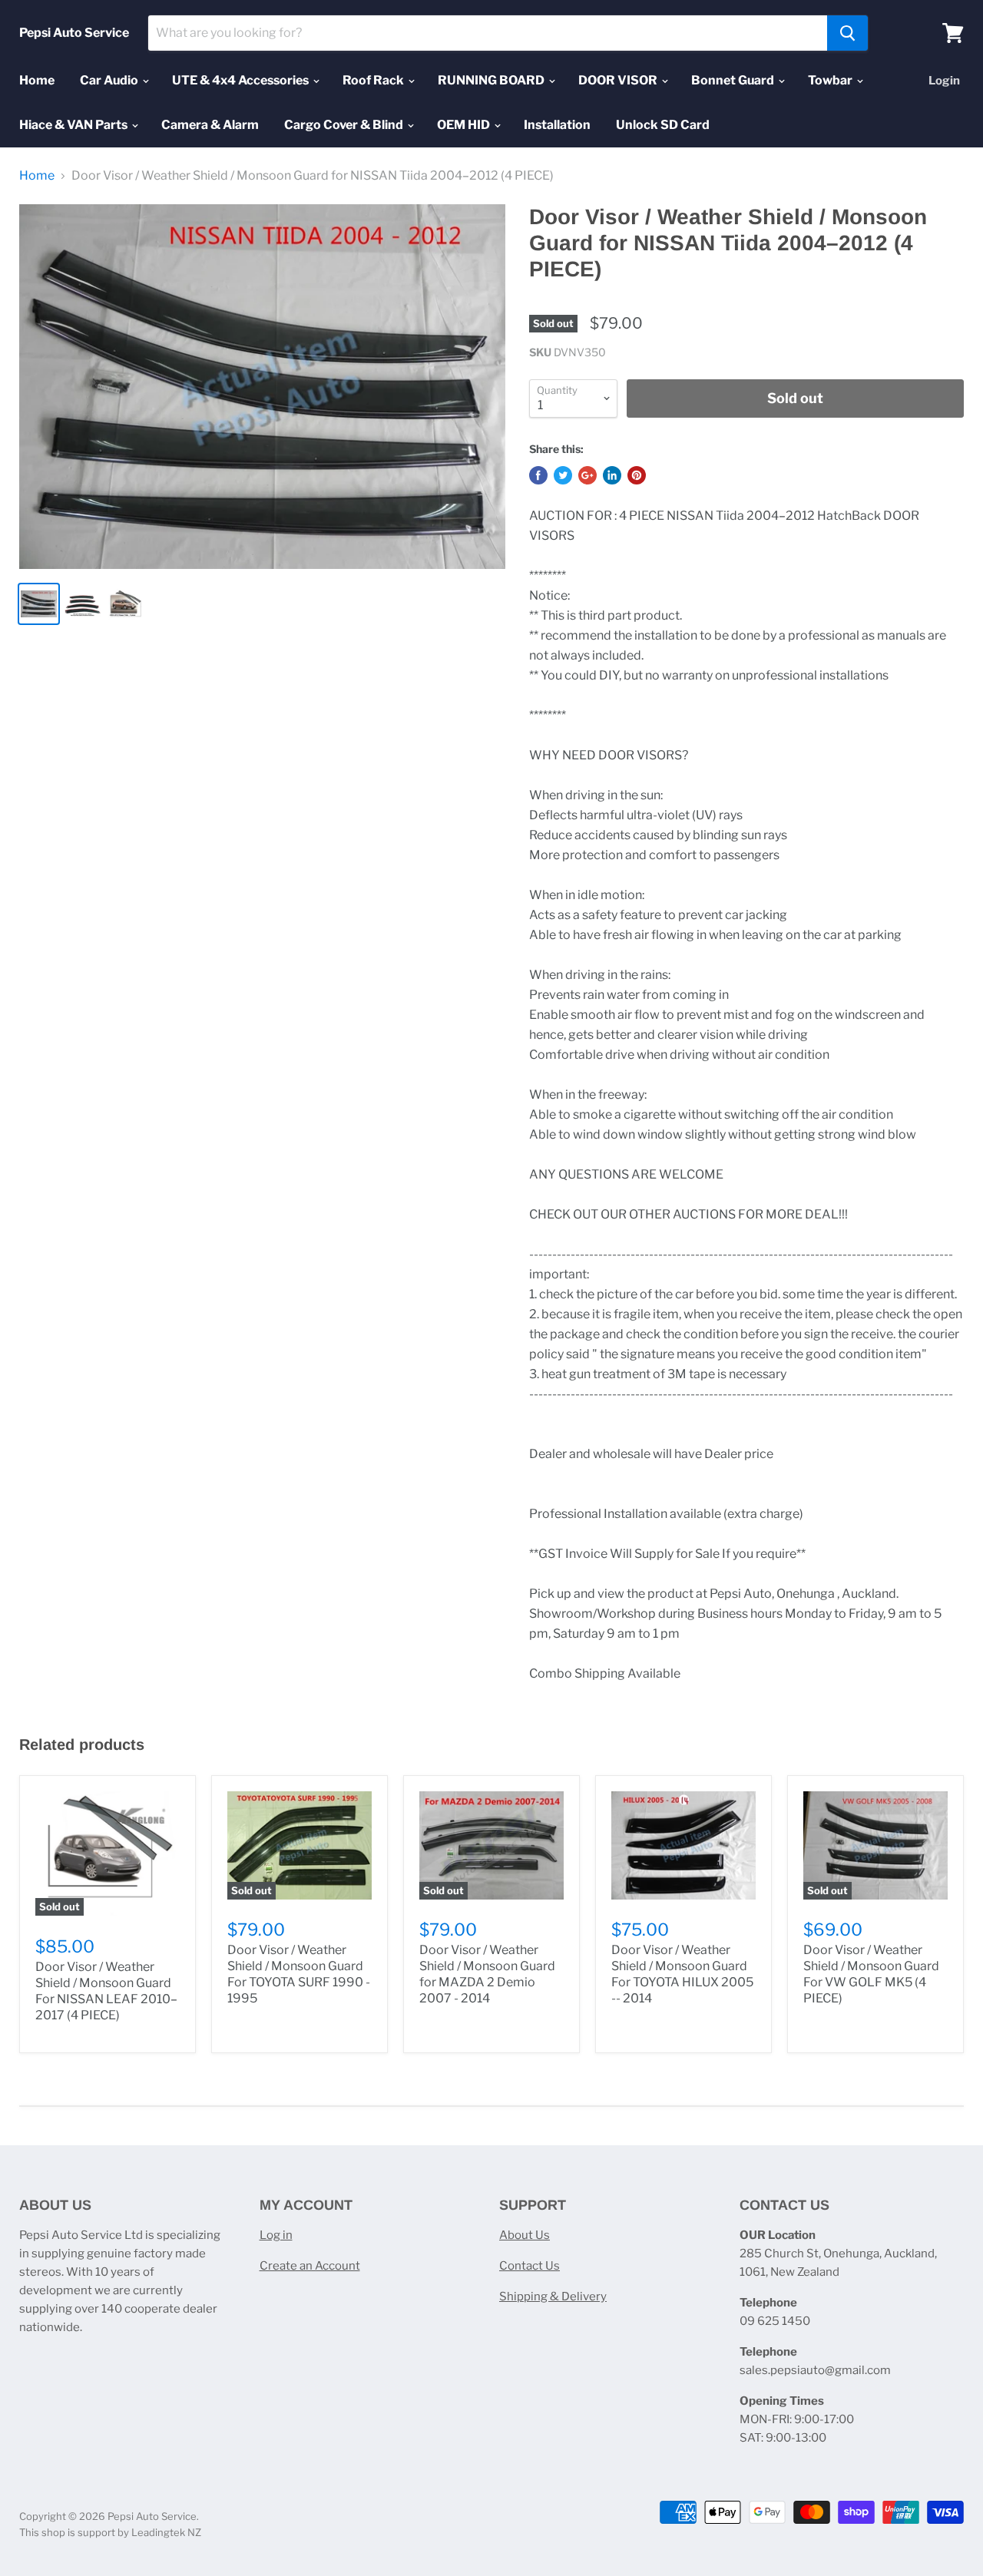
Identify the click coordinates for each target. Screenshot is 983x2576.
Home (37, 80)
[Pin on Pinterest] (637, 475)
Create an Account (310, 2266)
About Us (525, 2235)
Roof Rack (374, 80)
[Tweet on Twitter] (563, 475)
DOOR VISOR (619, 80)
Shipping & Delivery (553, 2297)
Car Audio (110, 80)
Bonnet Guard (734, 80)
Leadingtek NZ (166, 2532)
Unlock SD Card (663, 125)
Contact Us (530, 2266)
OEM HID (465, 125)
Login (944, 81)
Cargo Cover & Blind (345, 125)
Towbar (831, 80)
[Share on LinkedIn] (612, 475)
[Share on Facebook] (538, 475)
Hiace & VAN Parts (74, 125)
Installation (557, 125)
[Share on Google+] (587, 475)
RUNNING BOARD (492, 80)
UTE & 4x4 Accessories (242, 80)
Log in (276, 2235)
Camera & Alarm (210, 125)
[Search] (847, 33)
